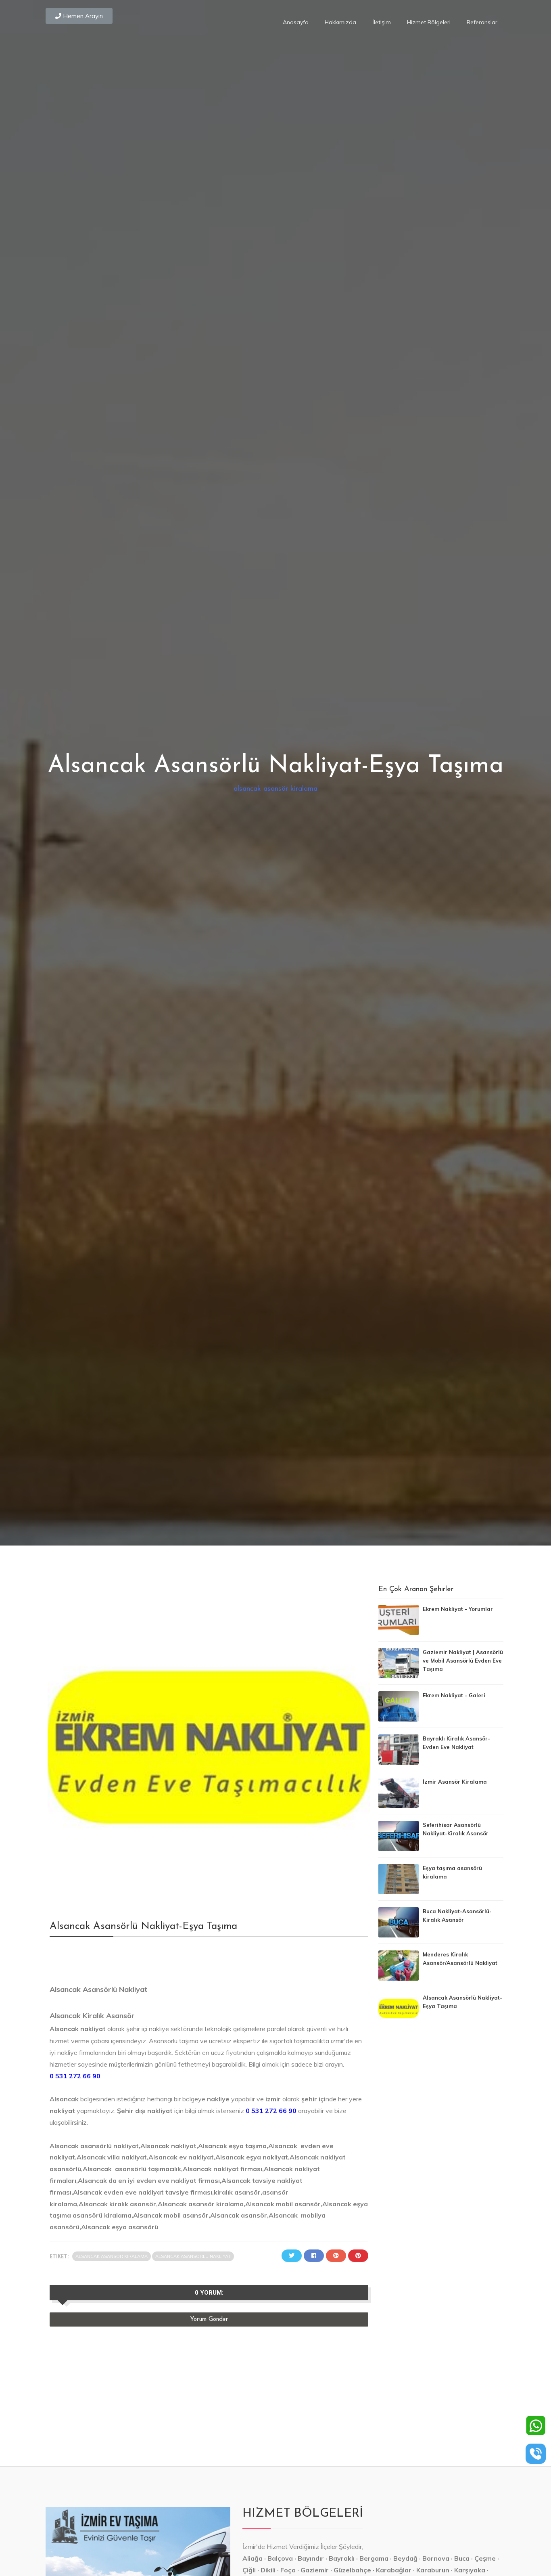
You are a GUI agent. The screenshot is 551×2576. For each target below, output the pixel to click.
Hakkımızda (340, 22)
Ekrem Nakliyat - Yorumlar (458, 1609)
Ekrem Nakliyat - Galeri (454, 1695)
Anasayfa (296, 22)
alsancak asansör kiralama (275, 789)
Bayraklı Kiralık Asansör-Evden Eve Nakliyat (456, 1743)
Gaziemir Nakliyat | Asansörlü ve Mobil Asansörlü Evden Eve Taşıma (463, 1661)
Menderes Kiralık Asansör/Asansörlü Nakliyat (460, 1959)
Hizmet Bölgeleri (429, 22)
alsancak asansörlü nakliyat (193, 2256)
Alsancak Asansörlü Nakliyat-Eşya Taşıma (462, 2002)
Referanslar (482, 22)
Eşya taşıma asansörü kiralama (452, 1872)
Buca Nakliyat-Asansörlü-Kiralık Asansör (457, 1915)
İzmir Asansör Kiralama (455, 1782)
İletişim (382, 22)
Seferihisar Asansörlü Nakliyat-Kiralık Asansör (456, 1829)
